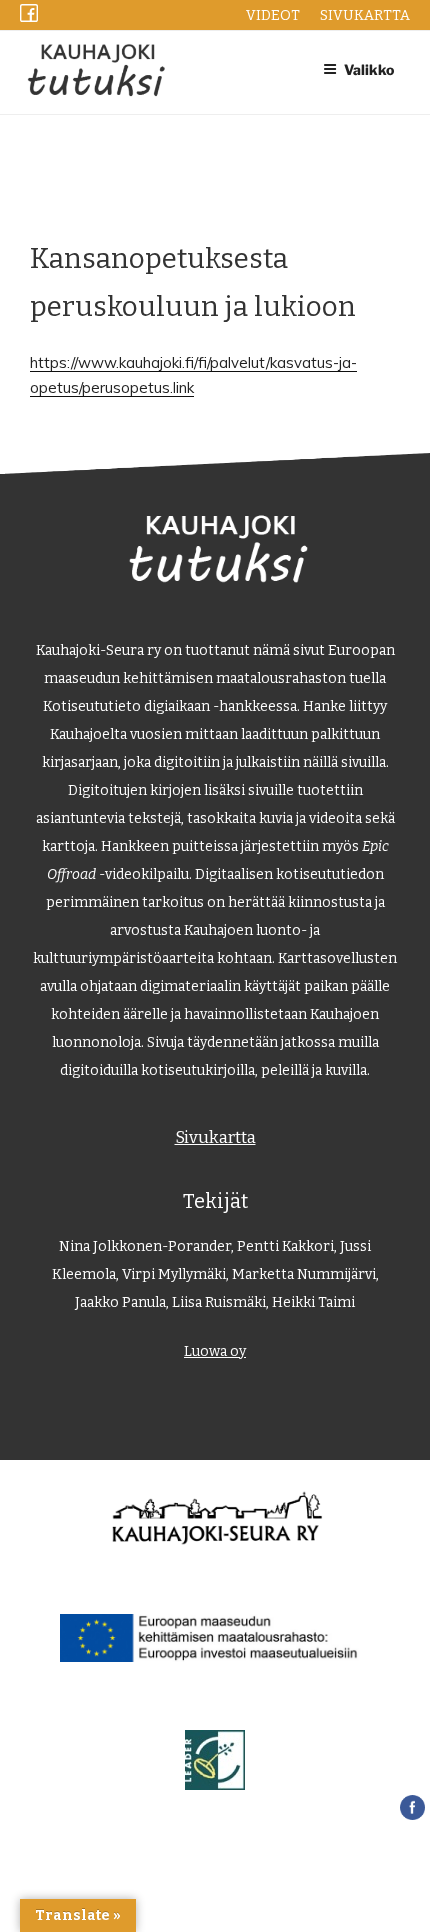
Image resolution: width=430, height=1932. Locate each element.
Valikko (369, 69)
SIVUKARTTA (365, 15)
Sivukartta (215, 1137)
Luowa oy (215, 1351)
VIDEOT (273, 15)
